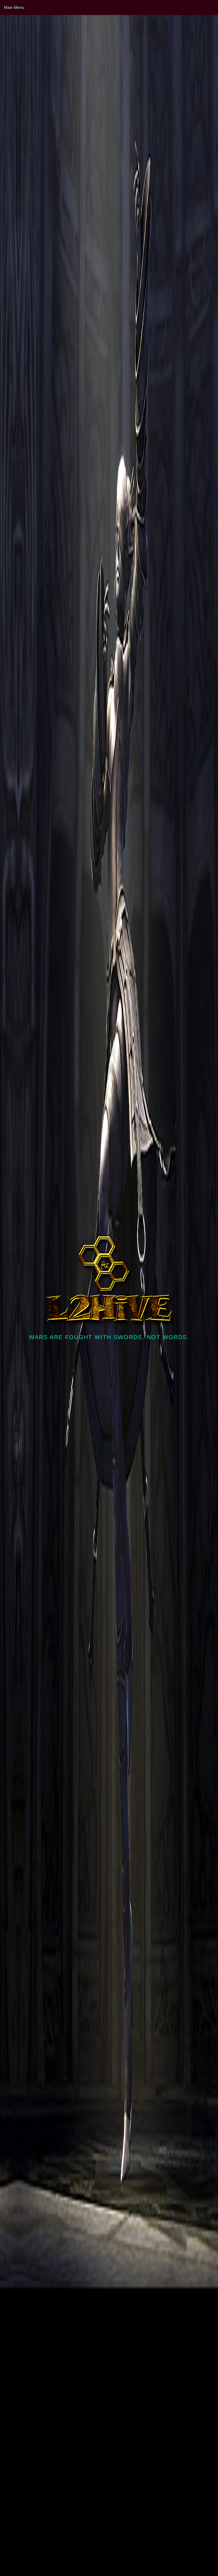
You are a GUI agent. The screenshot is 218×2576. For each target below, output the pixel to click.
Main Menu (14, 7)
